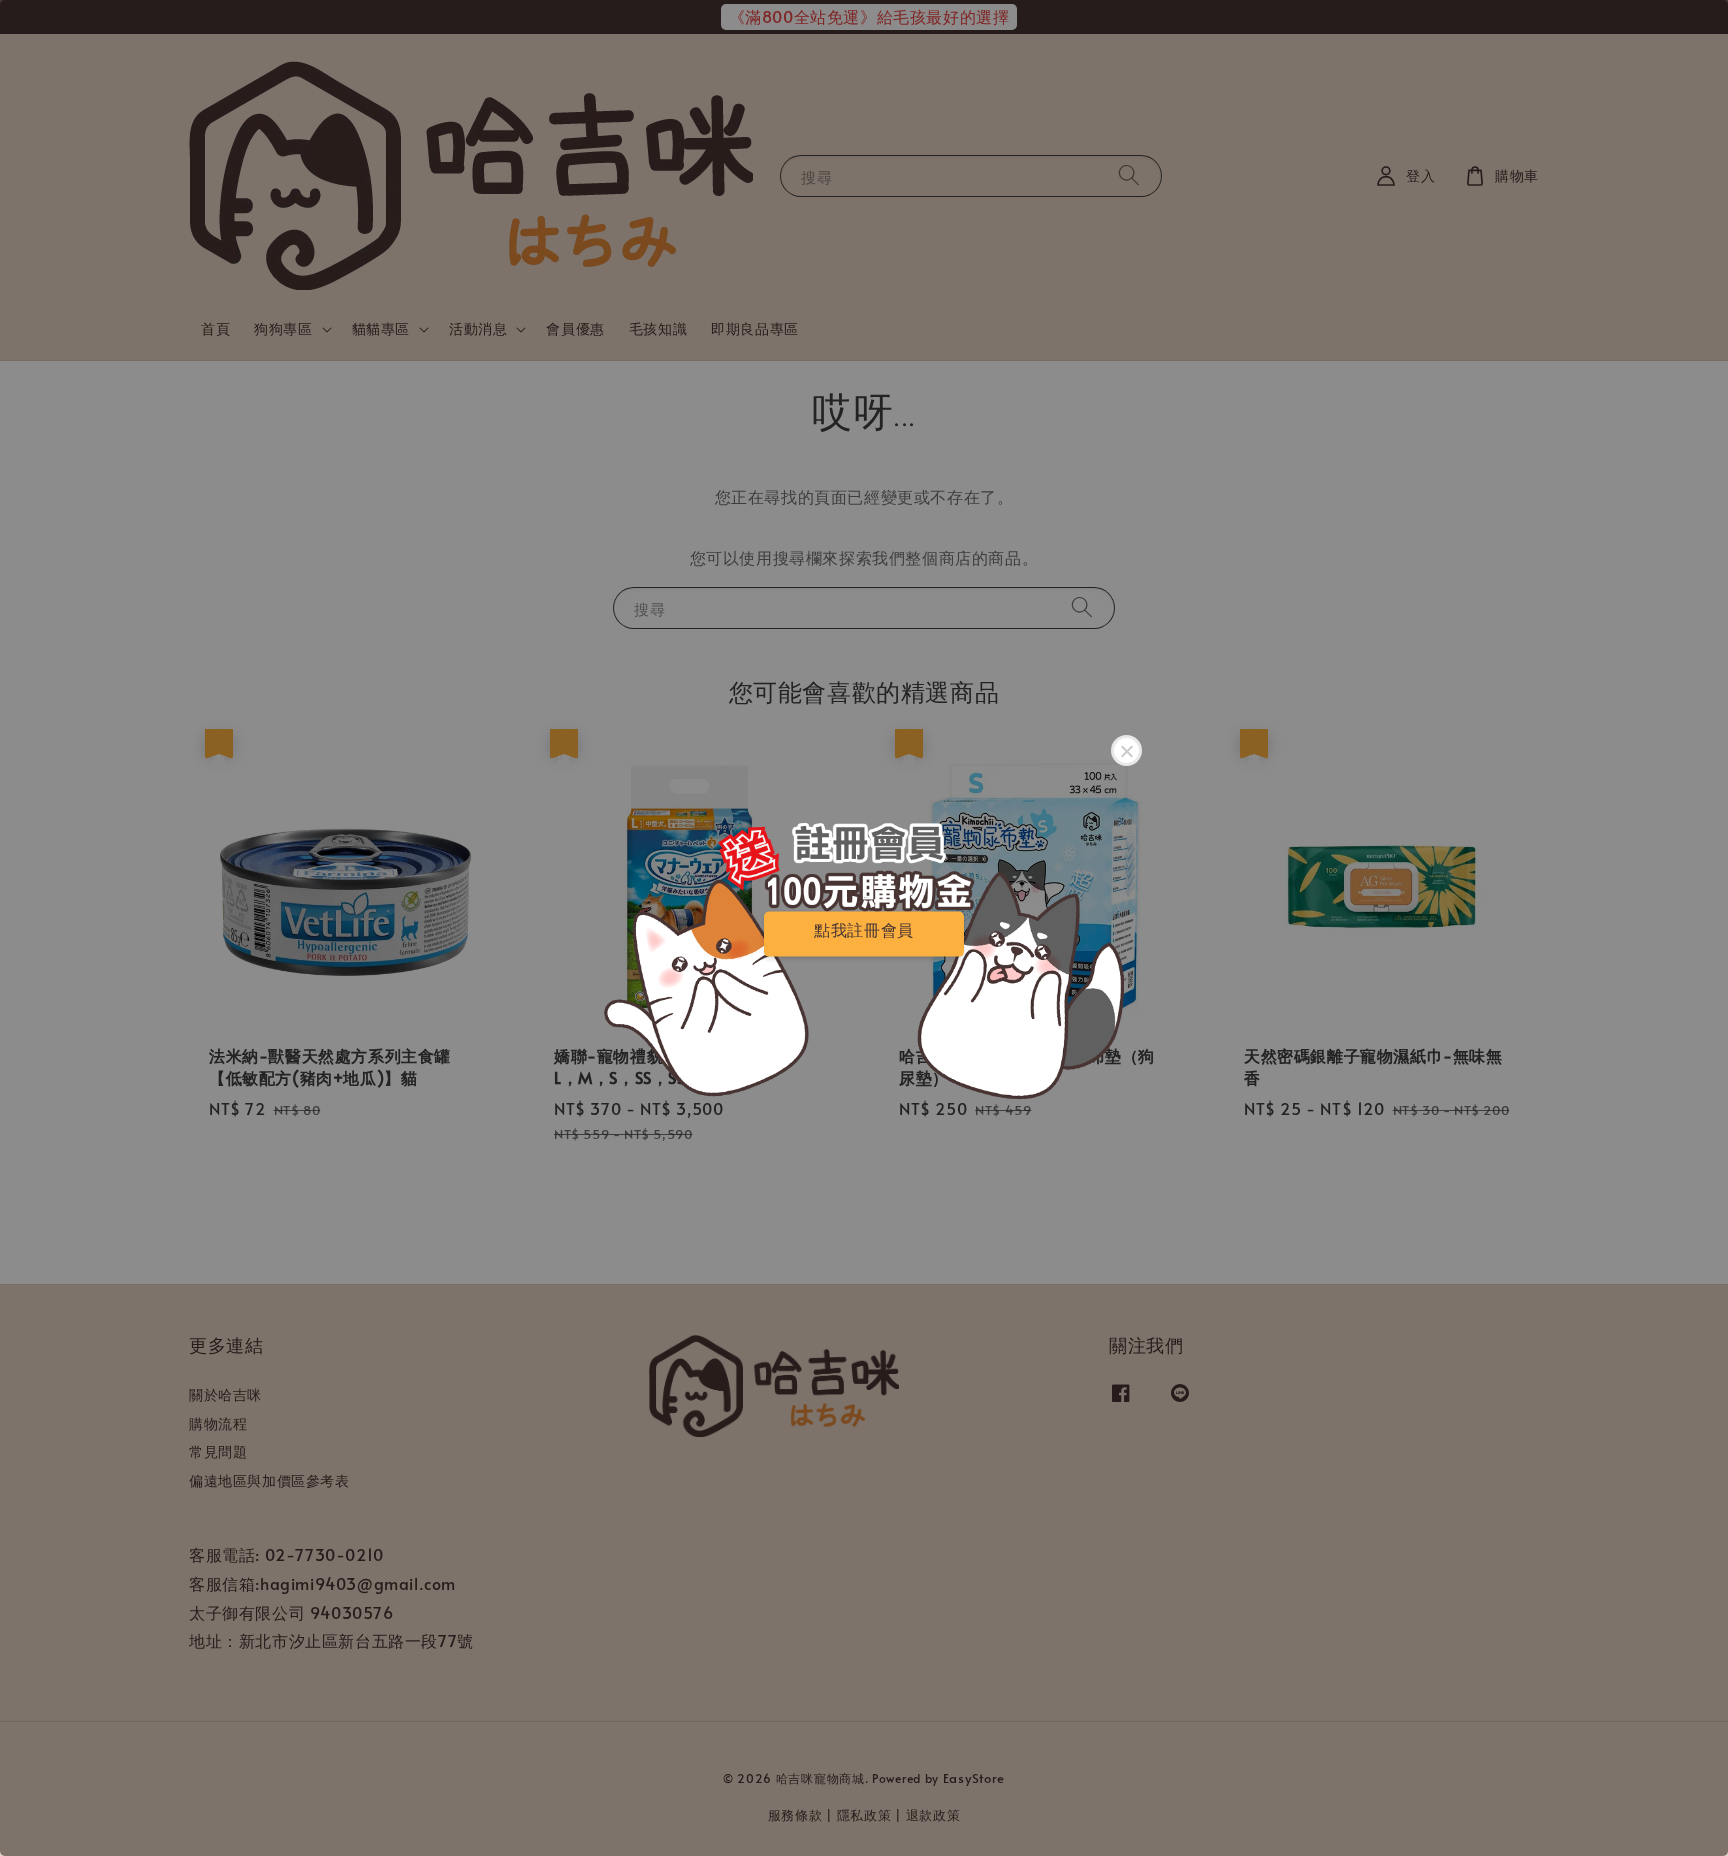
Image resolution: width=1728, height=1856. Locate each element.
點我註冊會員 (864, 929)
